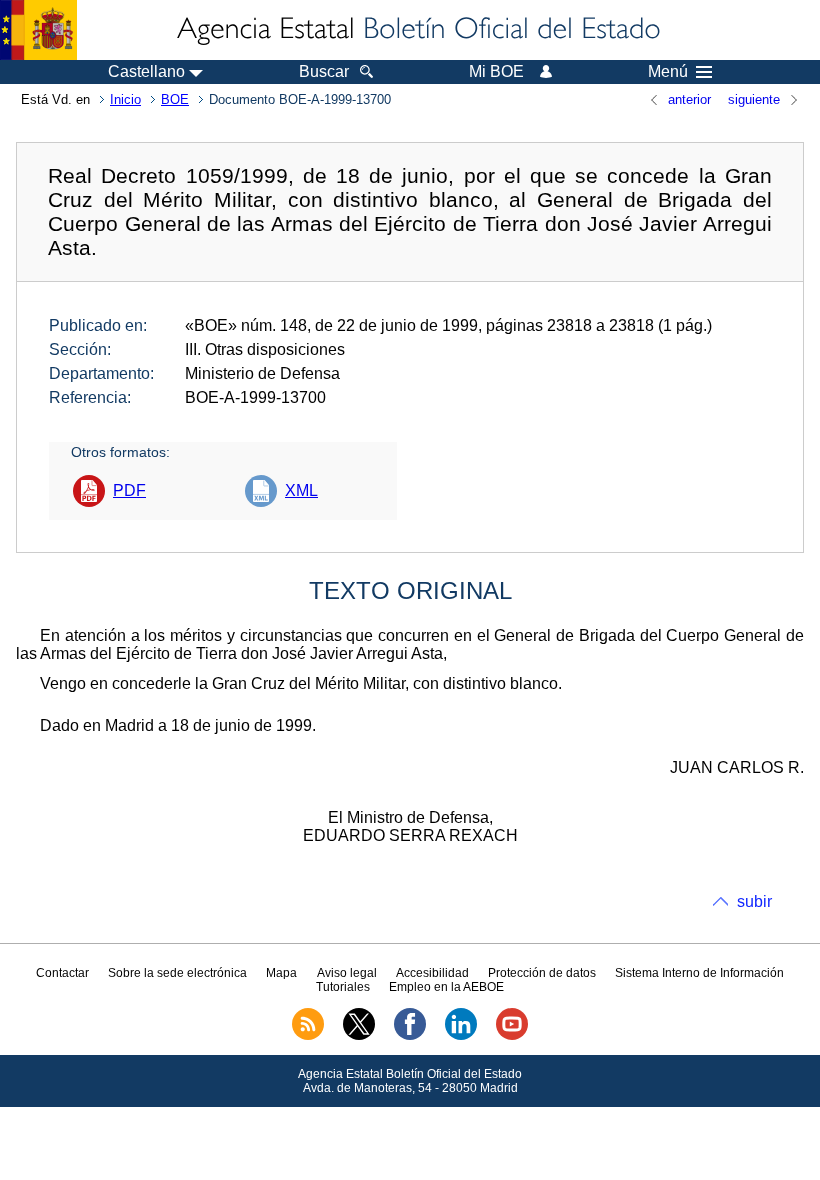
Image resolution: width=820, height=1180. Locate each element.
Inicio (125, 99)
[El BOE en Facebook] (410, 1036)
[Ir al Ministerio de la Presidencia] (38, 30)
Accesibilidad (432, 973)
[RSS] (308, 1036)
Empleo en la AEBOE (446, 987)
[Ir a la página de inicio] (417, 30)
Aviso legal (347, 973)
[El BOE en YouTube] (512, 1036)
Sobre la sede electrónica (177, 973)
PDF (129, 490)
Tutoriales (343, 987)
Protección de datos (542, 973)
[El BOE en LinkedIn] (461, 1036)
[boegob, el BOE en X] (359, 1036)
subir (754, 901)
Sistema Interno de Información (699, 973)
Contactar (62, 973)
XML (301, 490)
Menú (668, 72)
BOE (175, 99)
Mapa (281, 973)
